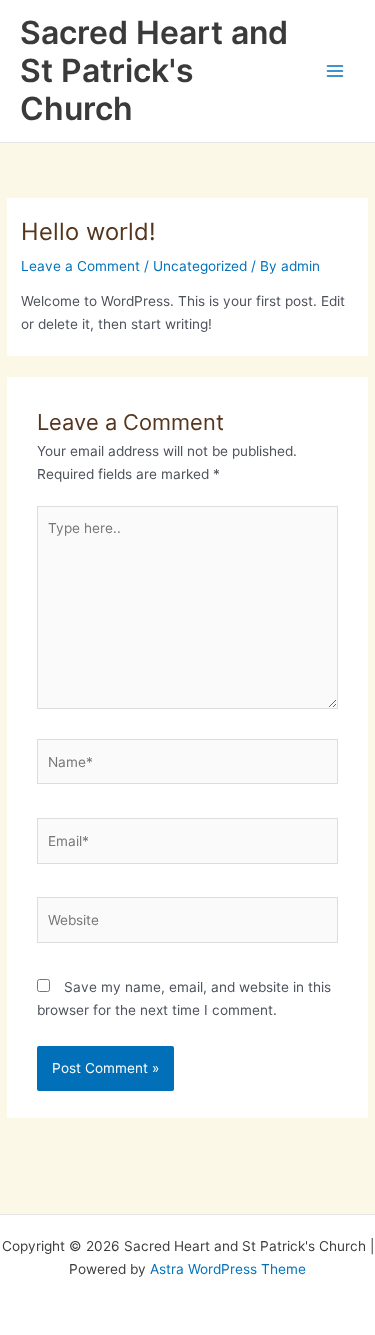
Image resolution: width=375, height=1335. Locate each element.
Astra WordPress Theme (228, 1269)
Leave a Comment (80, 266)
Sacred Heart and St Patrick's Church (154, 71)
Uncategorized (200, 266)
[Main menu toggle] (335, 71)
